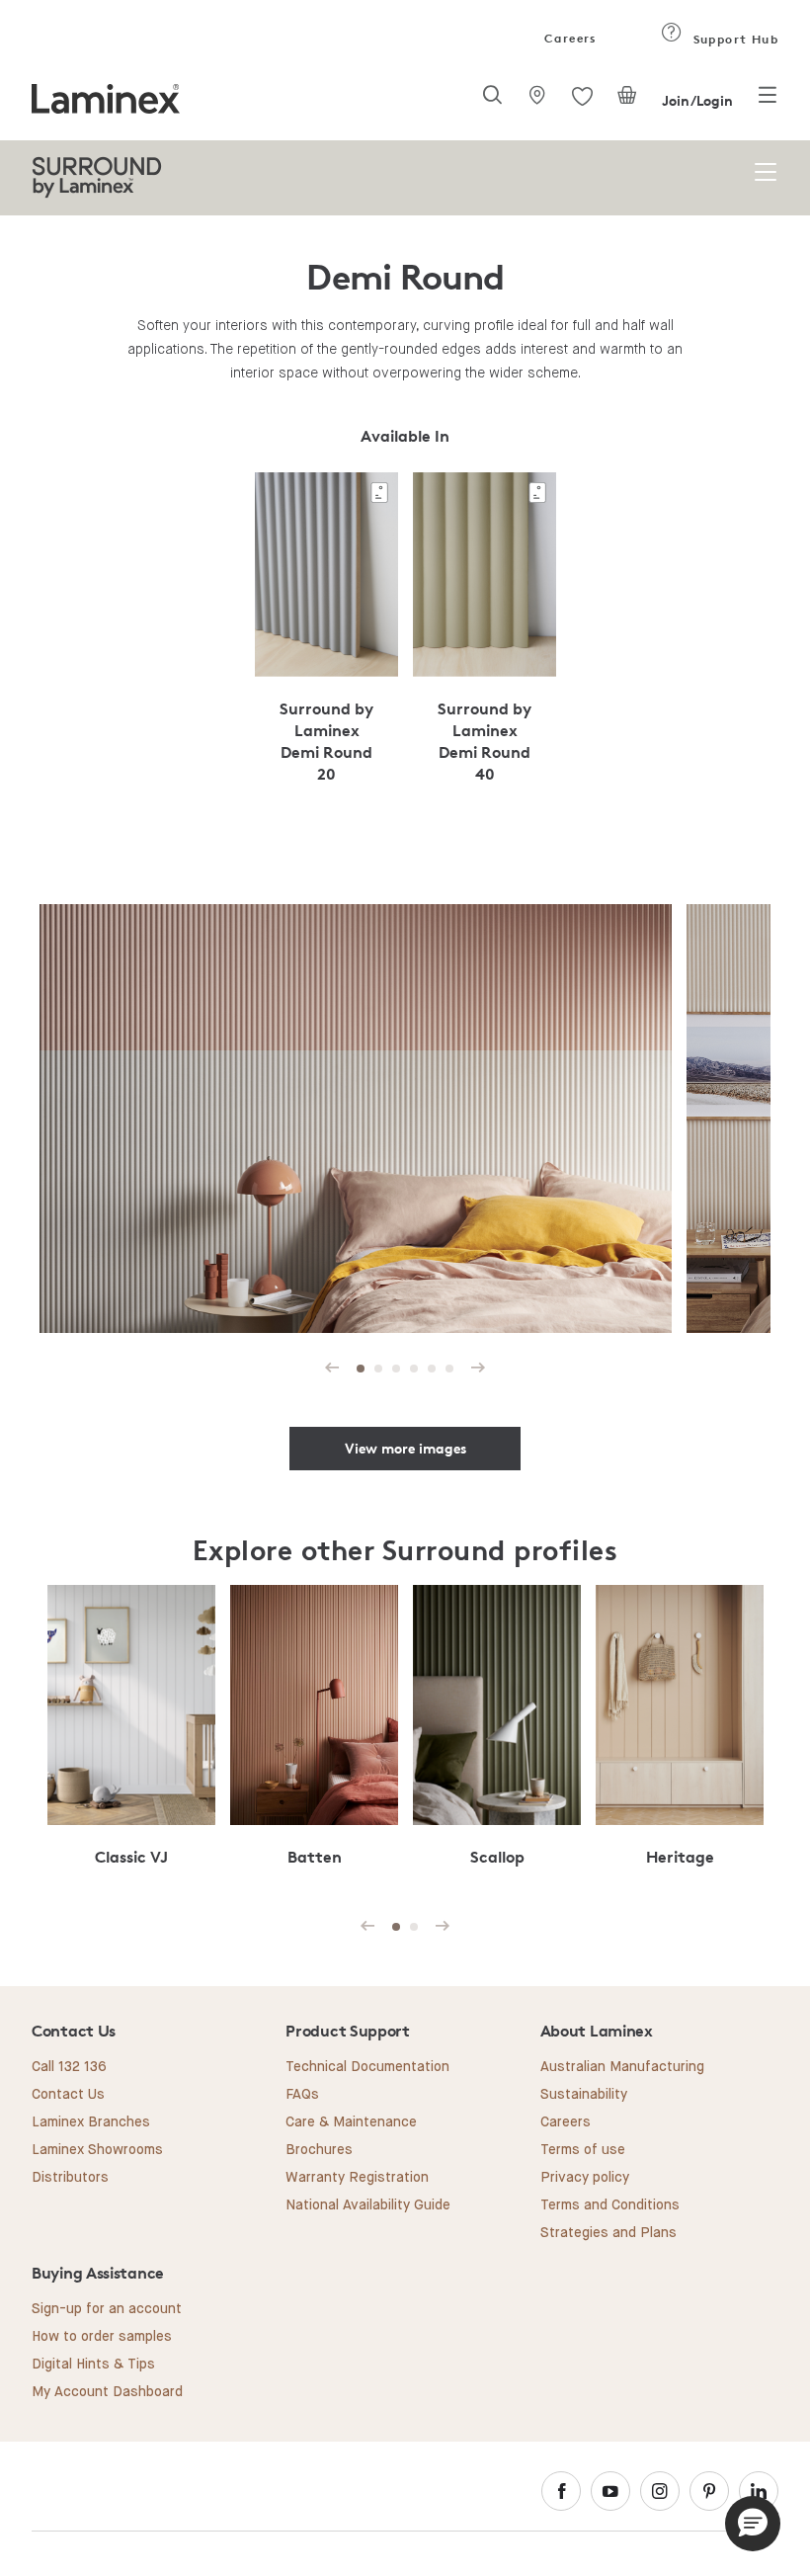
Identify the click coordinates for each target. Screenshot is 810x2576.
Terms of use (583, 2150)
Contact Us (68, 2095)
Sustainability (584, 2095)
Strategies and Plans (608, 2233)
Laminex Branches (91, 2122)
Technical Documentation (367, 2067)
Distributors (70, 2178)
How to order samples (102, 2337)
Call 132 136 (69, 2067)
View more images (405, 1448)
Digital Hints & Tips (93, 2365)
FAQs (302, 2095)
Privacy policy (585, 2178)
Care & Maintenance (351, 2122)
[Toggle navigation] (768, 101)
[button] (753, 2524)
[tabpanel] (326, 639)
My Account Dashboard (107, 2392)
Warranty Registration (357, 2178)
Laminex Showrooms (97, 2150)
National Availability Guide (368, 2205)
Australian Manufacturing (622, 2067)
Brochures (319, 2150)
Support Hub (733, 39)
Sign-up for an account (107, 2309)
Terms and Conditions (610, 2205)
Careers (569, 38)
